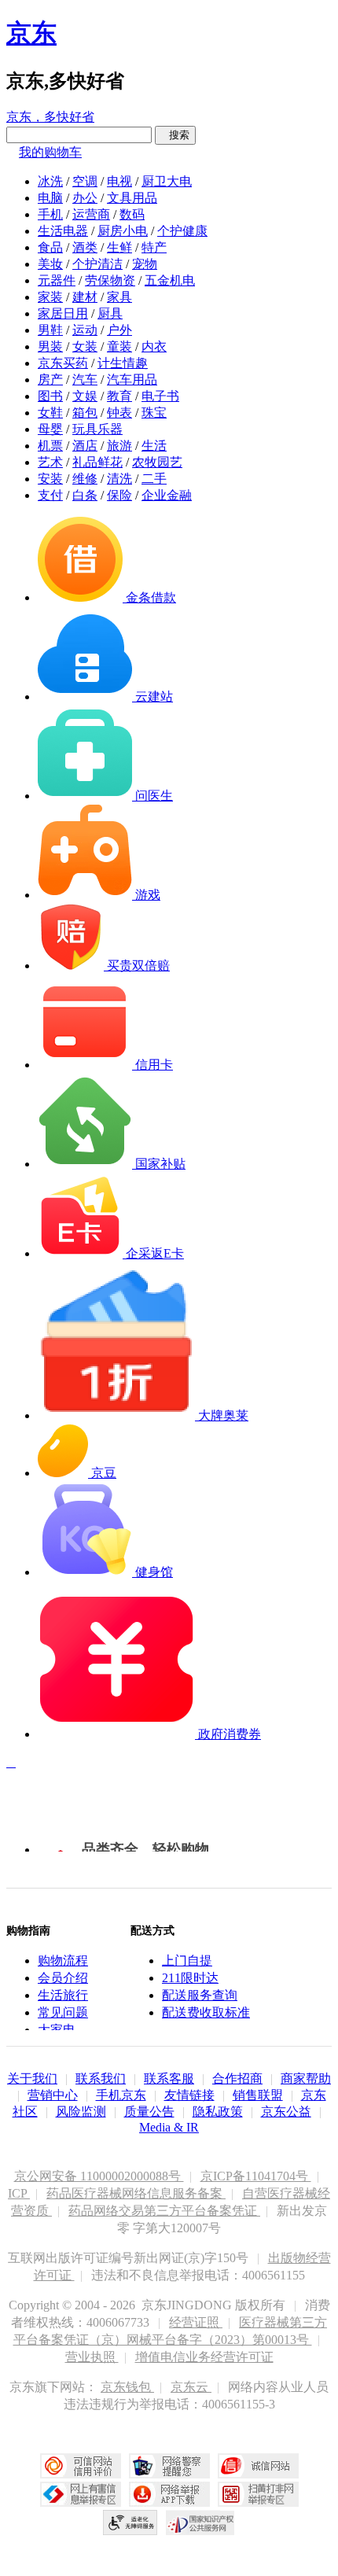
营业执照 (92, 2357)
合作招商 (237, 2078)
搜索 (175, 135)
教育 (119, 396)
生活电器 (63, 231)
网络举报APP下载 (169, 2494)
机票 (50, 446)
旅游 (119, 446)
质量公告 (149, 2112)
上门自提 (187, 1961)
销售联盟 (258, 2095)
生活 (154, 446)
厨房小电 (123, 231)
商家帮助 (306, 2078)
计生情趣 (123, 363)
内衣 (154, 346)
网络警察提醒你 (169, 2466)
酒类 (85, 247)
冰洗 (50, 181)
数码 (132, 214)
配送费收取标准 (206, 2012)
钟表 (119, 413)
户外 (119, 330)
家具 (119, 297)
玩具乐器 (97, 429)
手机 (50, 214)
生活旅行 (63, 1995)
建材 (85, 297)
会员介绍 (63, 1978)
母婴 (50, 429)
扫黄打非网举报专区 (258, 2494)
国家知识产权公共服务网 (200, 2523)
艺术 (50, 462)
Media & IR (169, 2127)
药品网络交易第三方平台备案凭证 (164, 2211)
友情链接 (189, 2095)
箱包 (85, 413)
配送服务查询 (200, 1995)
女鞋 (50, 413)
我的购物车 (50, 152)
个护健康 (182, 231)
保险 (119, 495)
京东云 (191, 2387)
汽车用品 (132, 380)
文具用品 (132, 198)
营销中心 (53, 2095)
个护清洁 (97, 264)
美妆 (50, 264)
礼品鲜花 (97, 462)
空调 (85, 181)
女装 (85, 346)
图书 (50, 396)
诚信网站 (258, 2466)
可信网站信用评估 (81, 2466)
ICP (19, 2193)
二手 (154, 479)
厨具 (110, 313)
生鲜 (119, 247)
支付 (50, 495)
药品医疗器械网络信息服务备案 (136, 2193)
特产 (154, 247)
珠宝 (154, 413)
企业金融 (167, 495)
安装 (50, 479)
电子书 (160, 396)
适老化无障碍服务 (130, 2523)
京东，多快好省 (50, 117)
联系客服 (169, 2078)
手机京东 (121, 2095)
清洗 (119, 479)
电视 (119, 181)
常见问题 (63, 2012)
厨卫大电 (167, 181)
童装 (119, 346)
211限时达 (190, 1978)
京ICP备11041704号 (256, 2176)
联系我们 (101, 2078)
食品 (50, 247)
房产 (50, 380)
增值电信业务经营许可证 (204, 2357)
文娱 (85, 396)
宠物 (145, 264)
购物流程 (63, 1961)
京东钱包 (127, 2387)
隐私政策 (218, 2112)
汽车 (85, 380)
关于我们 (32, 2078)
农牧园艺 (157, 462)
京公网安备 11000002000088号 (99, 2176)
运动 (85, 330)
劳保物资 (110, 280)
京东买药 (63, 363)
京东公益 (286, 2112)
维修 (85, 479)
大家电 (57, 2030)
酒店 (85, 446)
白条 (85, 495)
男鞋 (50, 330)
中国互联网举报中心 (81, 2494)
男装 (50, 346)
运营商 (91, 214)
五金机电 (170, 280)
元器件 (57, 280)
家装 (50, 297)
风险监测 (81, 2112)
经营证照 (196, 2322)
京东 (31, 33)
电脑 (50, 198)
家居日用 (63, 313)
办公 (85, 198)
